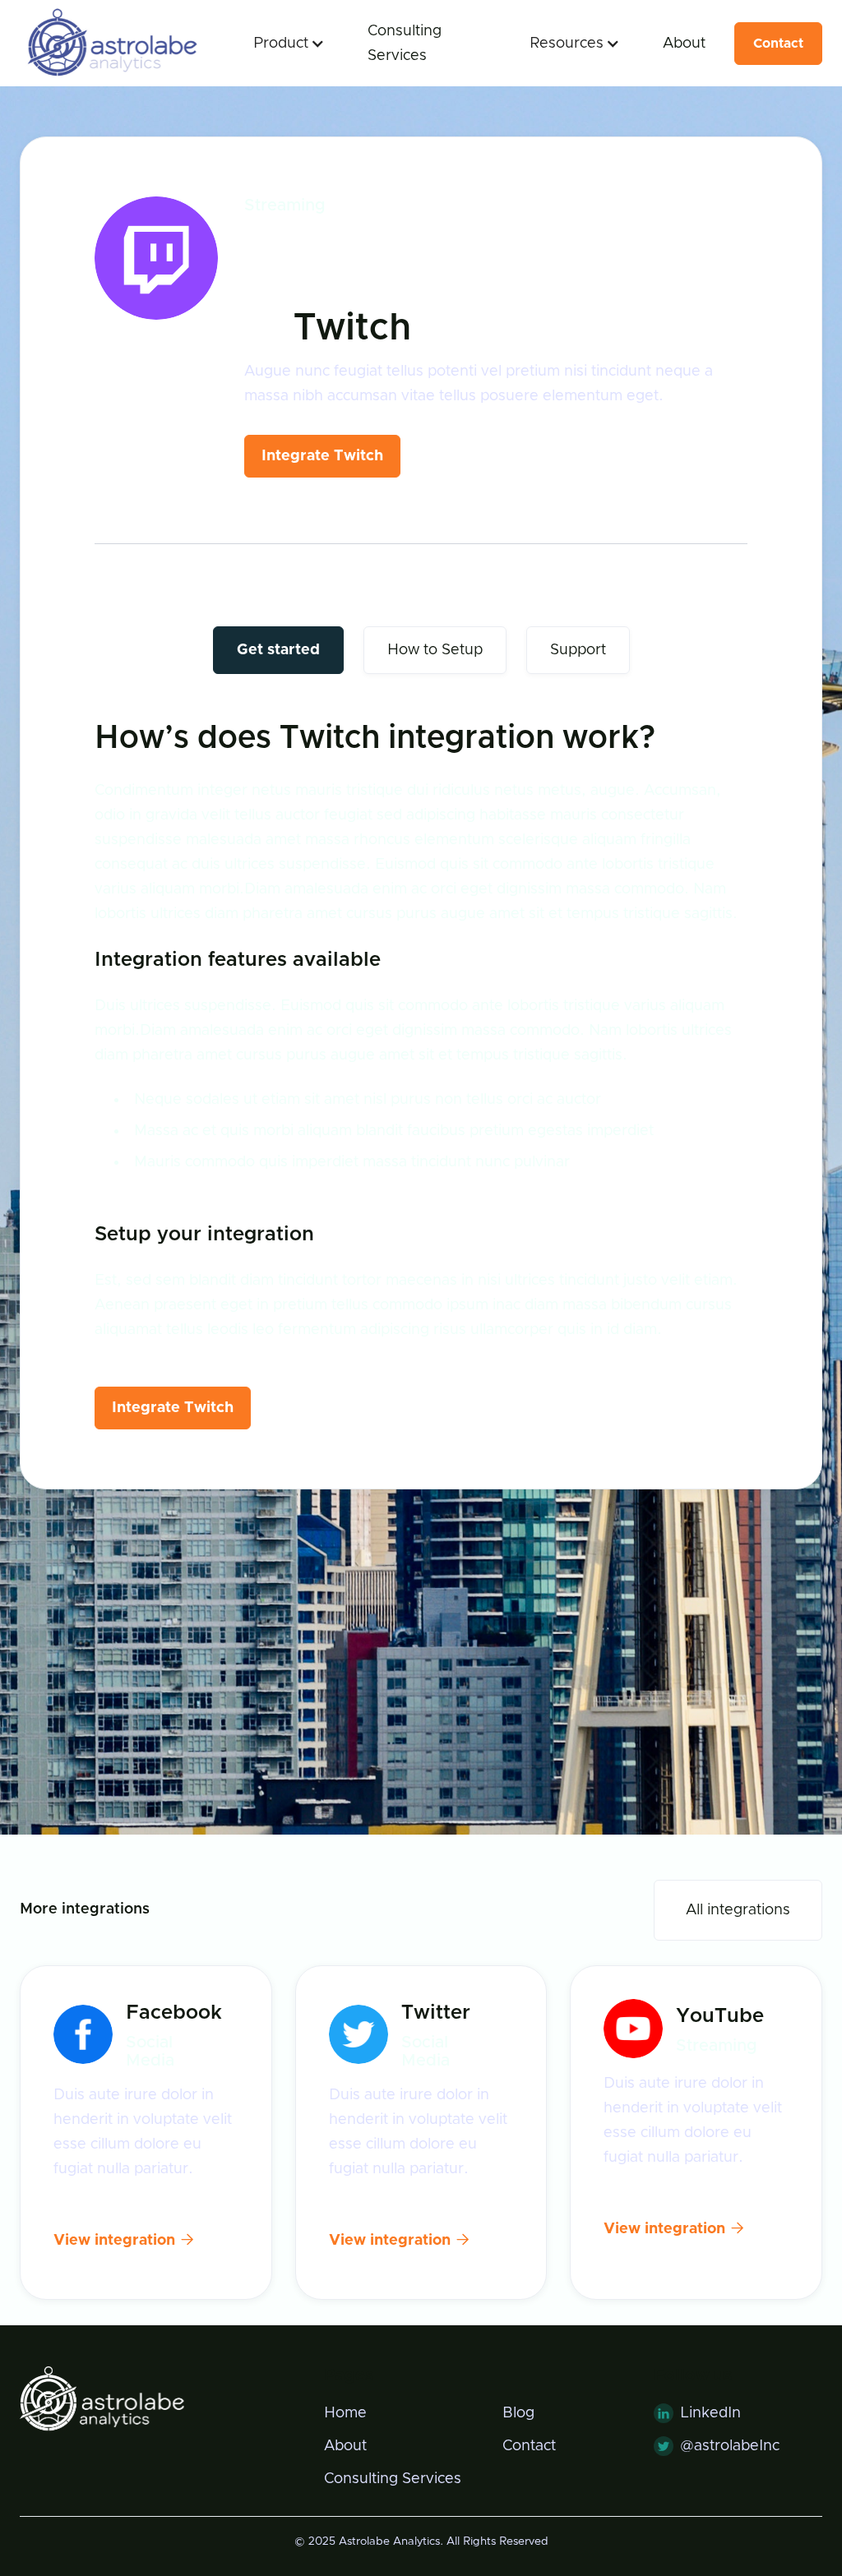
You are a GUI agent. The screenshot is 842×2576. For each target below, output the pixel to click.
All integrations (738, 1910)
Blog (518, 2413)
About (684, 44)
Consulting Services (405, 44)
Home (345, 2413)
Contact (778, 44)
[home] (110, 43)
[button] (284, 44)
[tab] (278, 650)
